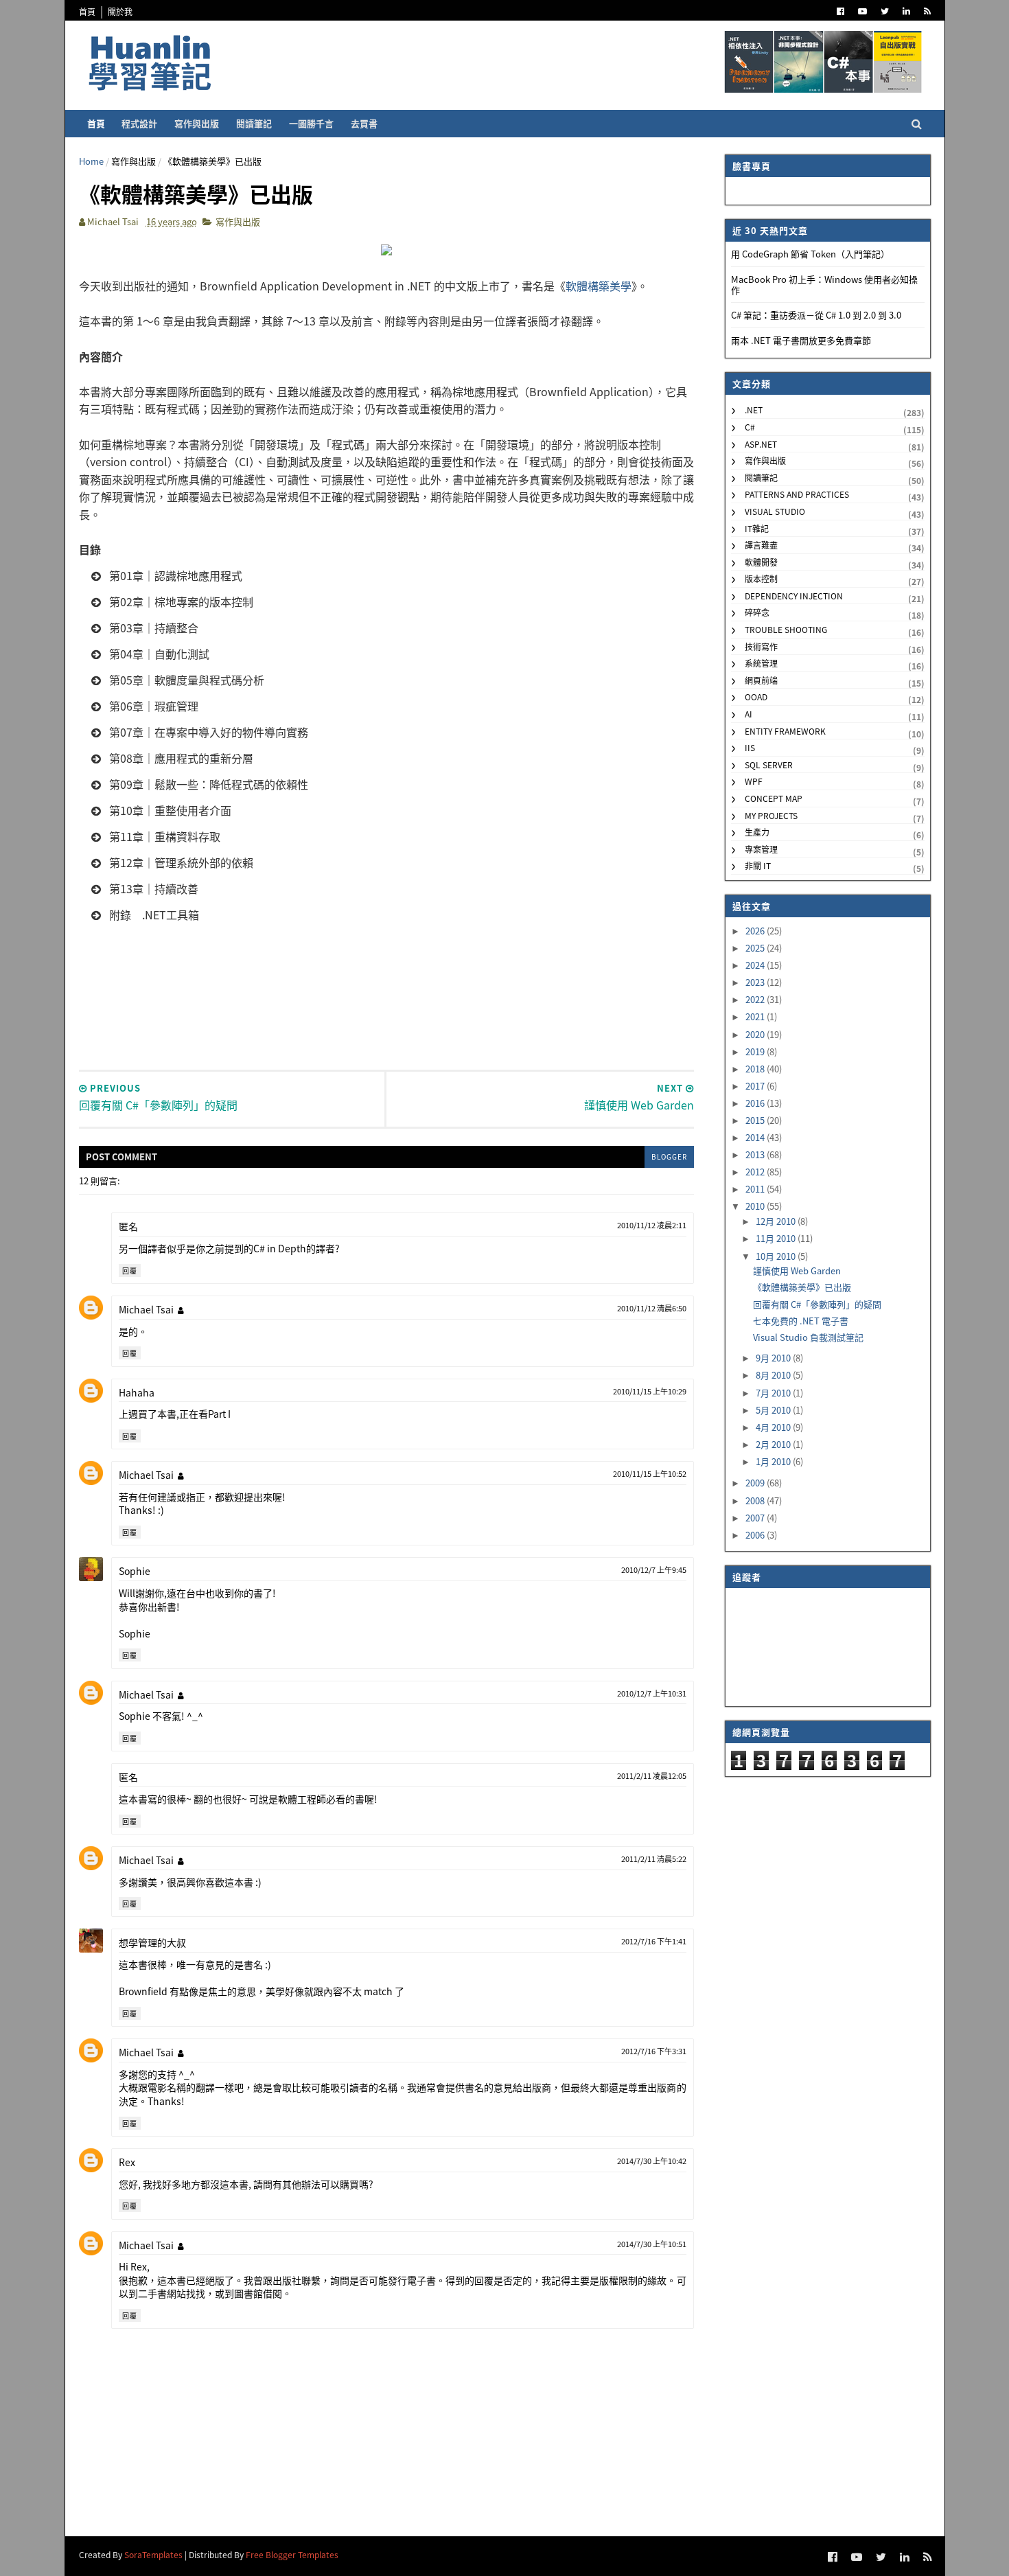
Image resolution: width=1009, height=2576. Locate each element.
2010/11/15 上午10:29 (650, 1391)
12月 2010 (777, 1221)
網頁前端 (761, 680)
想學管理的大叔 (152, 1942)
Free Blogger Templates (292, 2554)
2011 (756, 1189)
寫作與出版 (197, 123)
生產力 (757, 832)
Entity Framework (785, 731)
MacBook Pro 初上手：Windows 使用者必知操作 (824, 285)
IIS (750, 747)
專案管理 (761, 849)
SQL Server (769, 764)
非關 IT (758, 865)
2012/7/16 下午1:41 (654, 1941)
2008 (756, 1500)
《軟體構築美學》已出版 (802, 1287)
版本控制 (761, 578)
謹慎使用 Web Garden (797, 1270)
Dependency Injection (794, 596)
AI (749, 714)
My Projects (771, 815)
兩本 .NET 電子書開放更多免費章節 (801, 340)
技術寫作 (761, 646)
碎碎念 (757, 612)
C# (750, 427)
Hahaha (137, 1392)
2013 (756, 1154)
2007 (756, 1518)
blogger (669, 1157)
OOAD (756, 697)
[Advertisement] (386, 1022)
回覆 (130, 1270)
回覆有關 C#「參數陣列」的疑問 (817, 1304)
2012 (756, 1172)
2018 (756, 1069)
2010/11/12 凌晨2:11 (652, 1225)
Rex (127, 2162)
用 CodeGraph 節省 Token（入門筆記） (810, 254)
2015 (756, 1120)
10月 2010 (777, 1256)
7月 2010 (774, 1393)
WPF (754, 781)
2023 (756, 982)
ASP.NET (761, 444)
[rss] (927, 11)
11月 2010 (777, 1238)
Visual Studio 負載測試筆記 (808, 1337)
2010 (756, 1206)
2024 (756, 965)
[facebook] (840, 11)
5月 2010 (774, 1410)
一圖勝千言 (311, 123)
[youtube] (862, 11)
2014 (756, 1137)
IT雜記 (757, 528)
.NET (754, 410)
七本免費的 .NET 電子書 (801, 1321)
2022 (756, 999)
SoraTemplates (153, 2554)
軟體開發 (761, 562)
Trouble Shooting (786, 629)
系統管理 (761, 663)
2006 (756, 1535)
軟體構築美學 (599, 286)
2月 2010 (774, 1444)
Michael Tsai (146, 1309)
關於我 (120, 11)
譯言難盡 (761, 545)
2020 (756, 1034)
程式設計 (139, 123)
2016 (756, 1103)
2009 (756, 1483)
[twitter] (885, 11)
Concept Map (774, 798)
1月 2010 (774, 1461)
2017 (756, 1086)
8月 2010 (774, 1375)
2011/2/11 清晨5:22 (654, 1859)
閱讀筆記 (254, 123)
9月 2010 (774, 1358)
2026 (756, 931)
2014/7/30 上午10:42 (652, 2161)
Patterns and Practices (797, 494)
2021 (756, 1016)
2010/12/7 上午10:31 (652, 1693)
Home (91, 161)
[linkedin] (906, 11)
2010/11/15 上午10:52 (650, 1473)
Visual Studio (775, 511)
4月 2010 (774, 1427)
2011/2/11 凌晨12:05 (652, 1775)
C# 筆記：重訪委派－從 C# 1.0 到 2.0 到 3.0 (816, 315)
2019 (756, 1051)
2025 (756, 948)
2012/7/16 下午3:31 (654, 2051)
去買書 (364, 123)
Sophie (135, 1571)
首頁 (87, 11)
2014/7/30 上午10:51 (652, 2244)
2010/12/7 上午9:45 (654, 1569)
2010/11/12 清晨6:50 (652, 1308)
